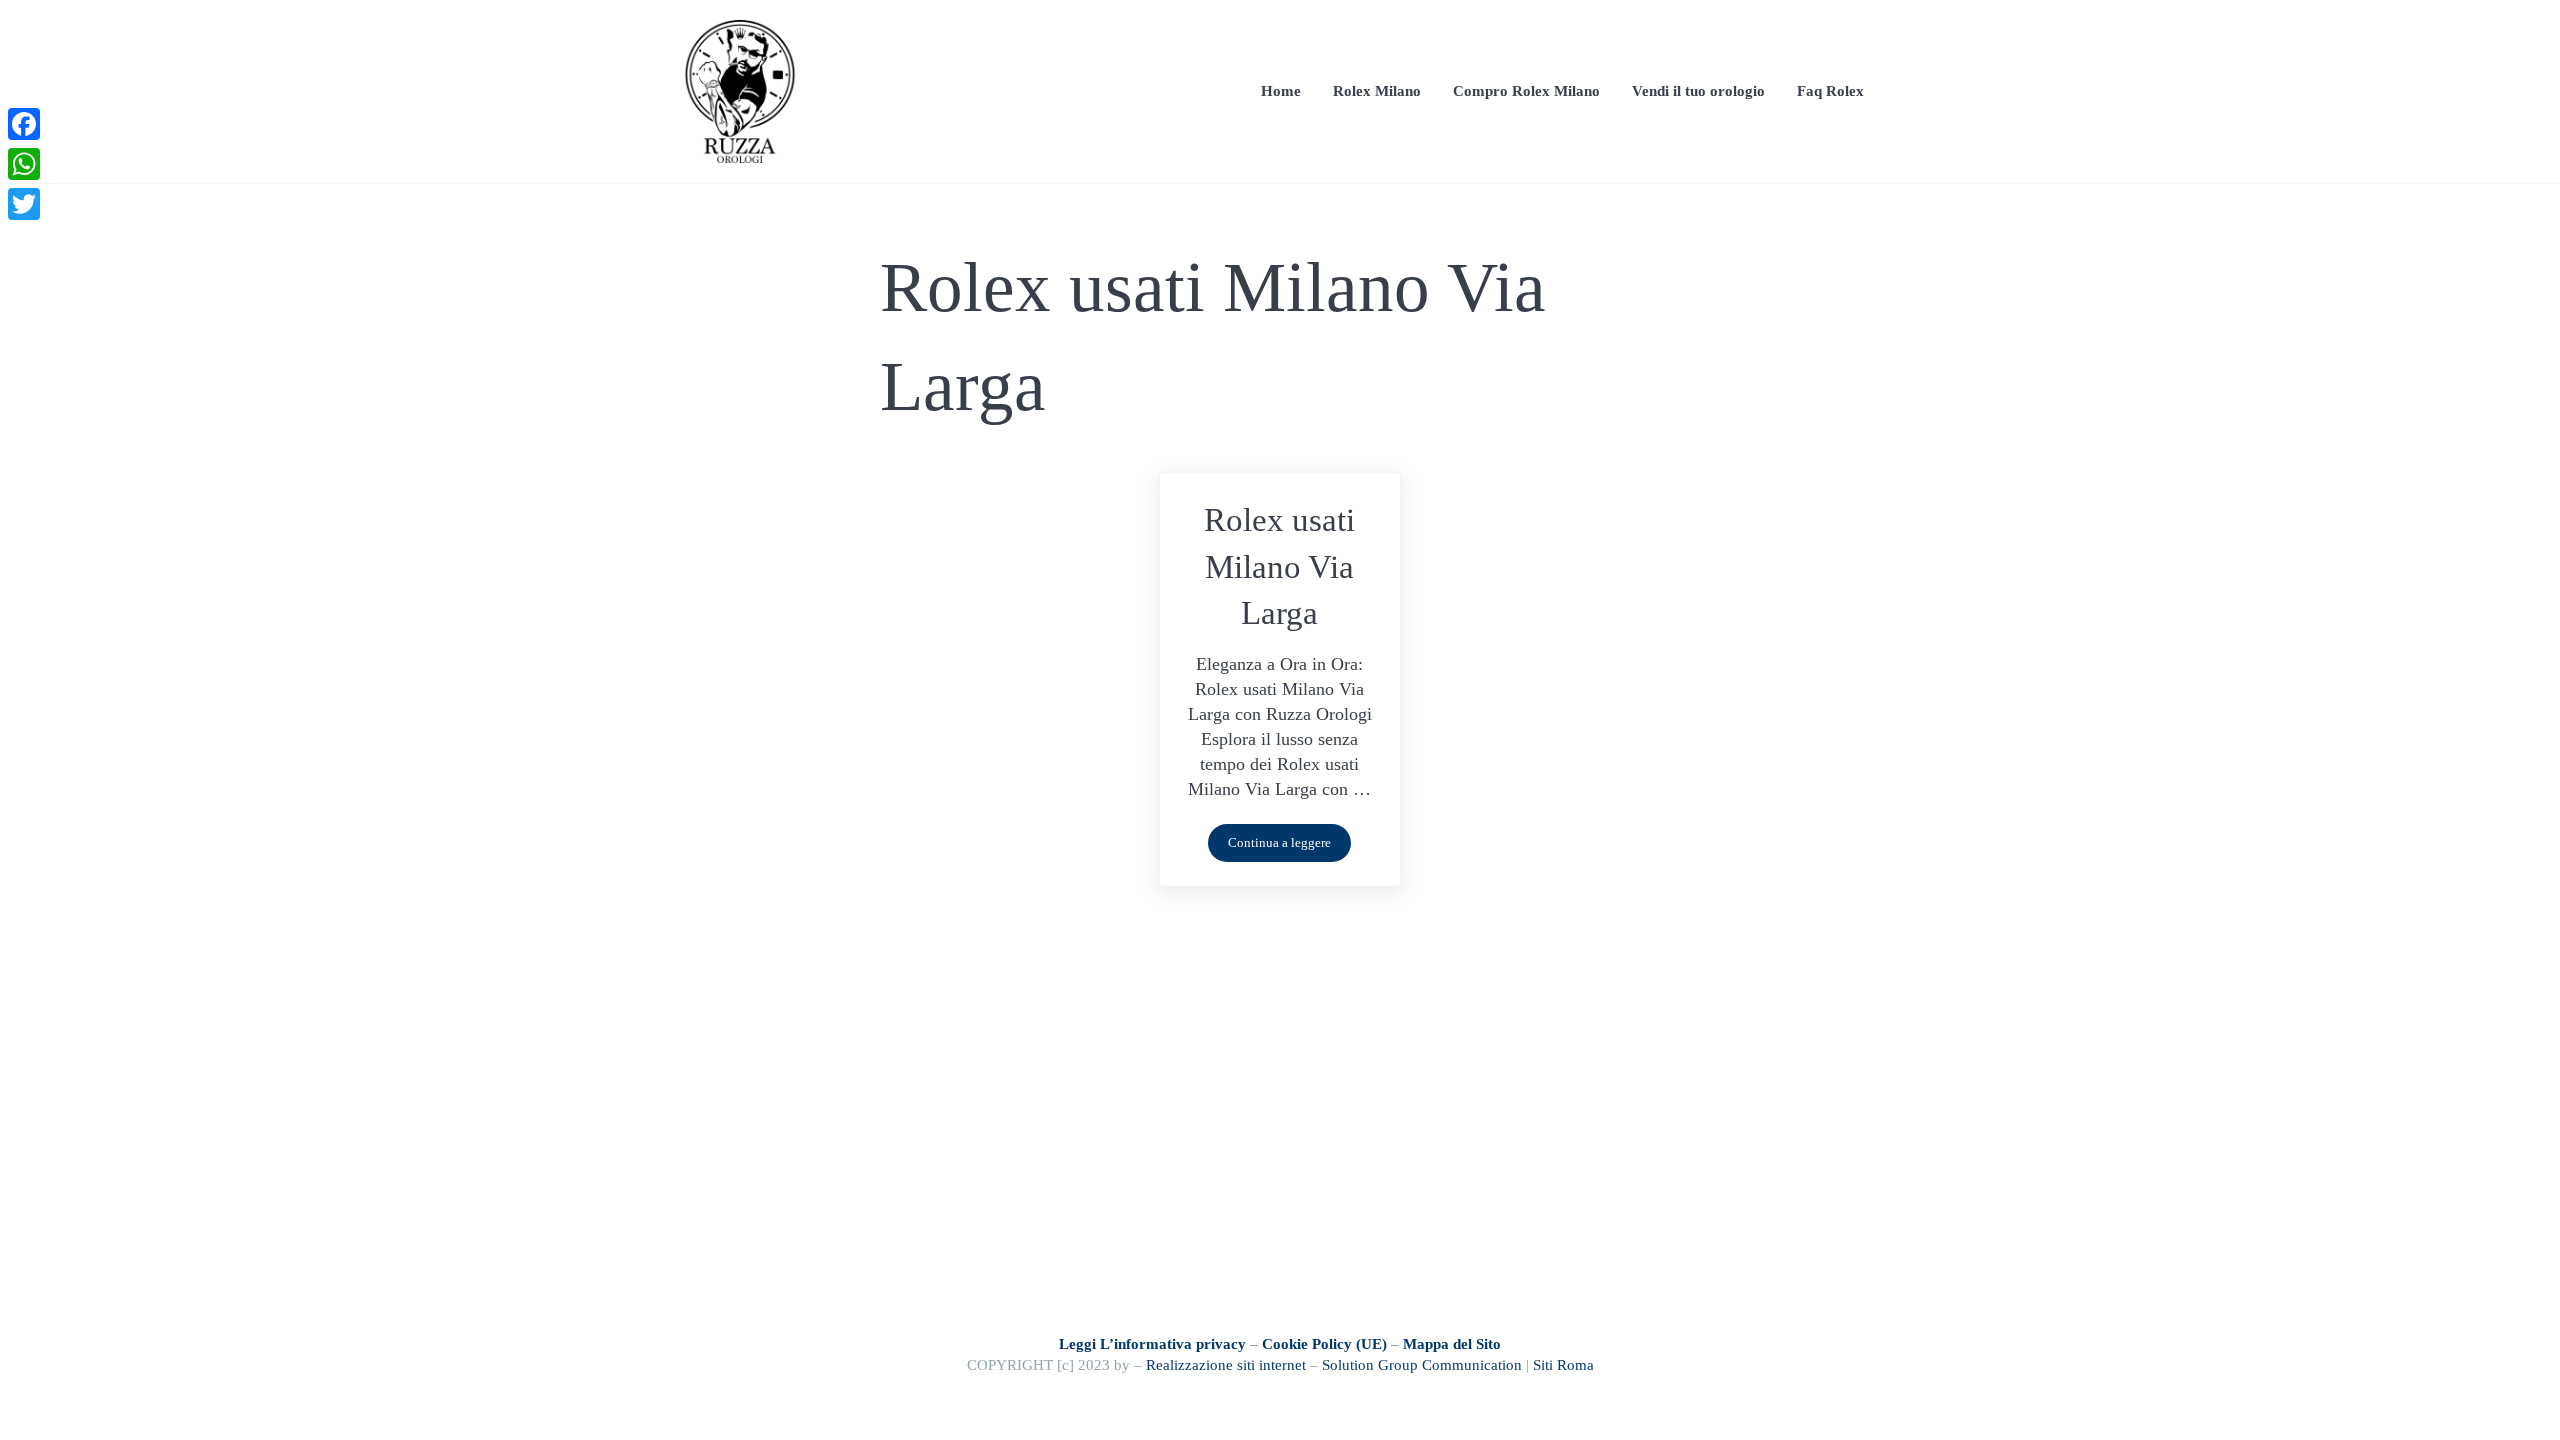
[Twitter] (24, 204)
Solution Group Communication (1422, 1364)
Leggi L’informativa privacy (1152, 1343)
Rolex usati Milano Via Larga (1279, 566)
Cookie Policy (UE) (1324, 1343)
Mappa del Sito (1452, 1343)
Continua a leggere (1289, 846)
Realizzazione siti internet (1226, 1364)
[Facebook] (24, 124)
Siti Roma (1563, 1364)
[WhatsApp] (24, 164)
